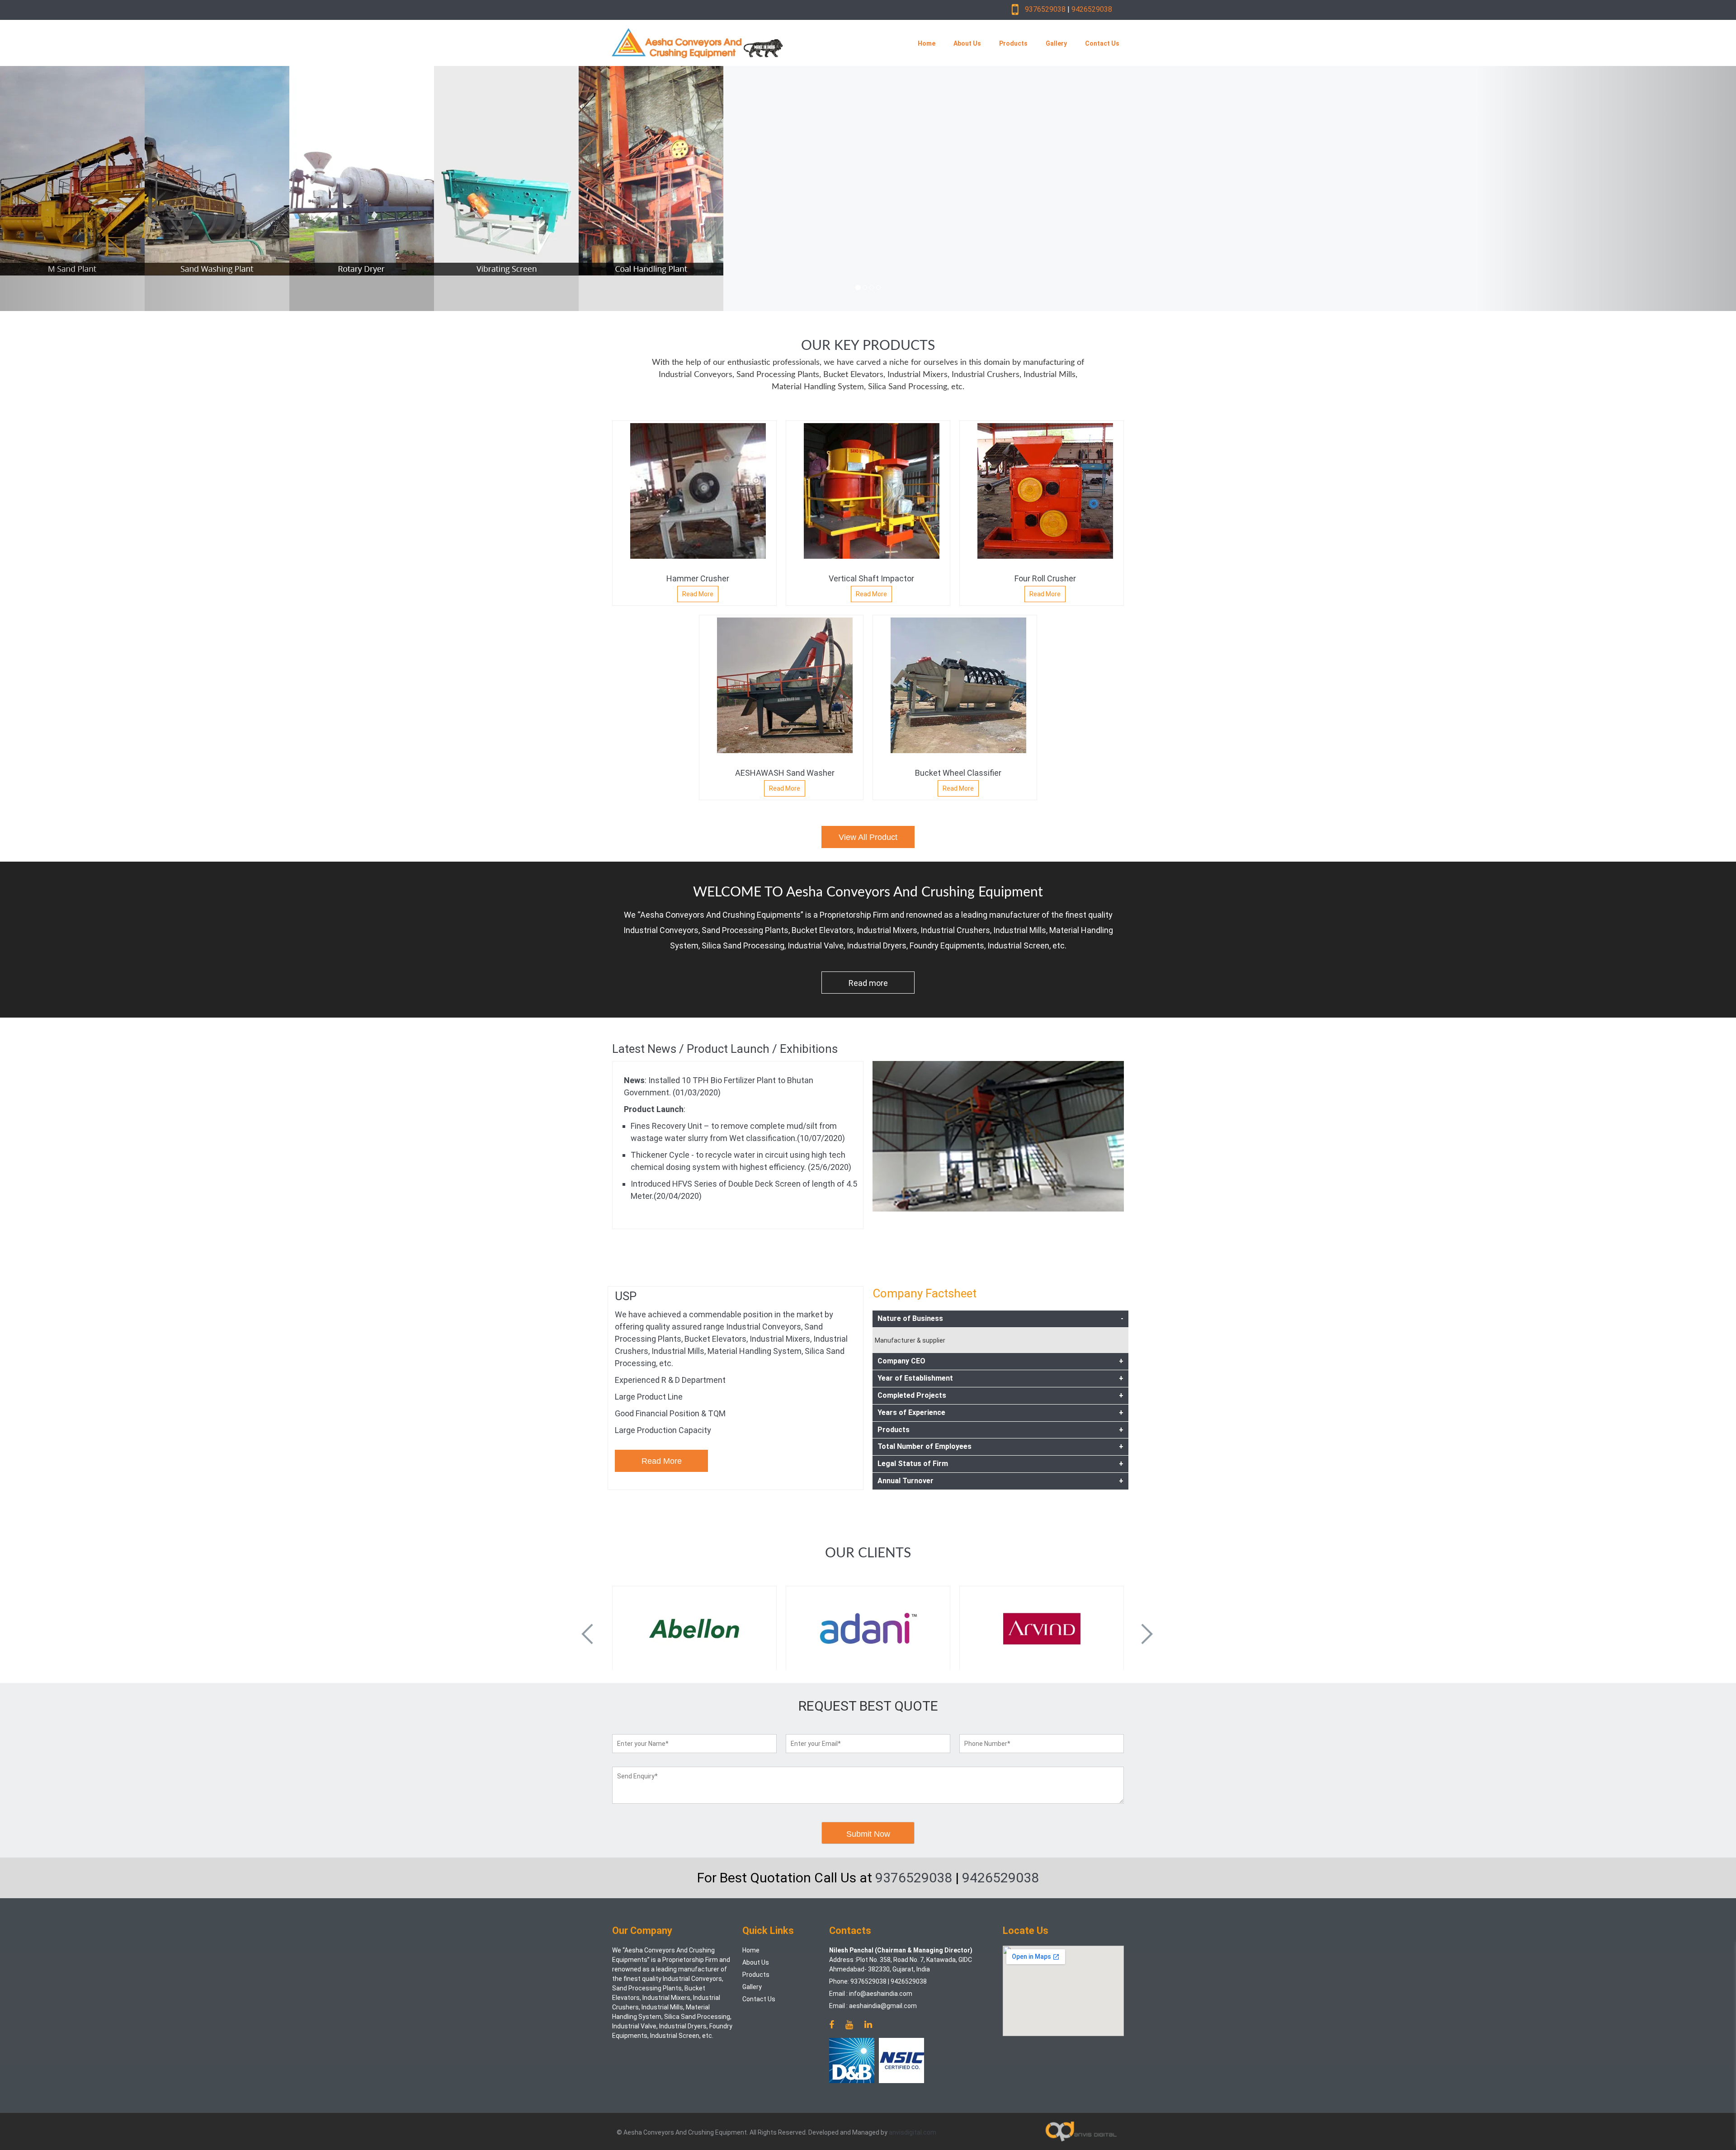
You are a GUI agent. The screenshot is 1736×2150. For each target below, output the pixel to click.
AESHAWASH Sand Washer (785, 773)
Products (1013, 43)
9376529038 (1045, 9)
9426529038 (1092, 9)
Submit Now (868, 1834)
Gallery (1056, 43)
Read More (698, 594)
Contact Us (1102, 43)
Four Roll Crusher (1045, 578)
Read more (868, 983)
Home (927, 43)
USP (626, 1296)
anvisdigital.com (913, 2132)
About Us (967, 43)
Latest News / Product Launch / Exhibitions (725, 1049)
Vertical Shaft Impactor (871, 578)
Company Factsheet (925, 1293)
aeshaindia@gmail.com (883, 2006)
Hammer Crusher (698, 578)
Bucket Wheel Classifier (958, 773)
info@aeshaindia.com (881, 1994)
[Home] (743, 43)
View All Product (868, 837)
